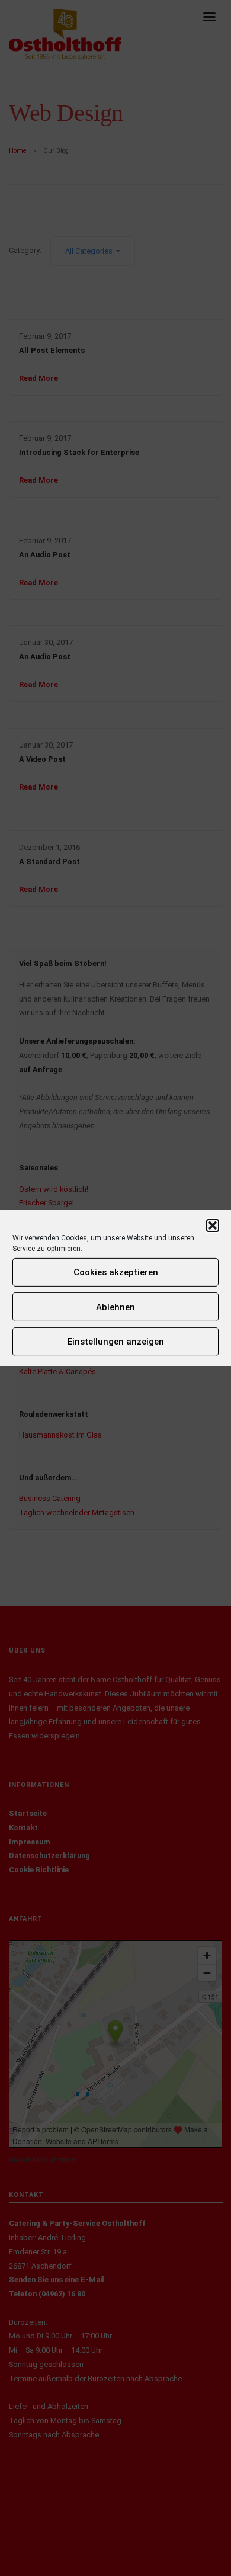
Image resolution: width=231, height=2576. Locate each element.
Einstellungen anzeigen (116, 1342)
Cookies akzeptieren (116, 1272)
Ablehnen (115, 1307)
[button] (213, 1225)
